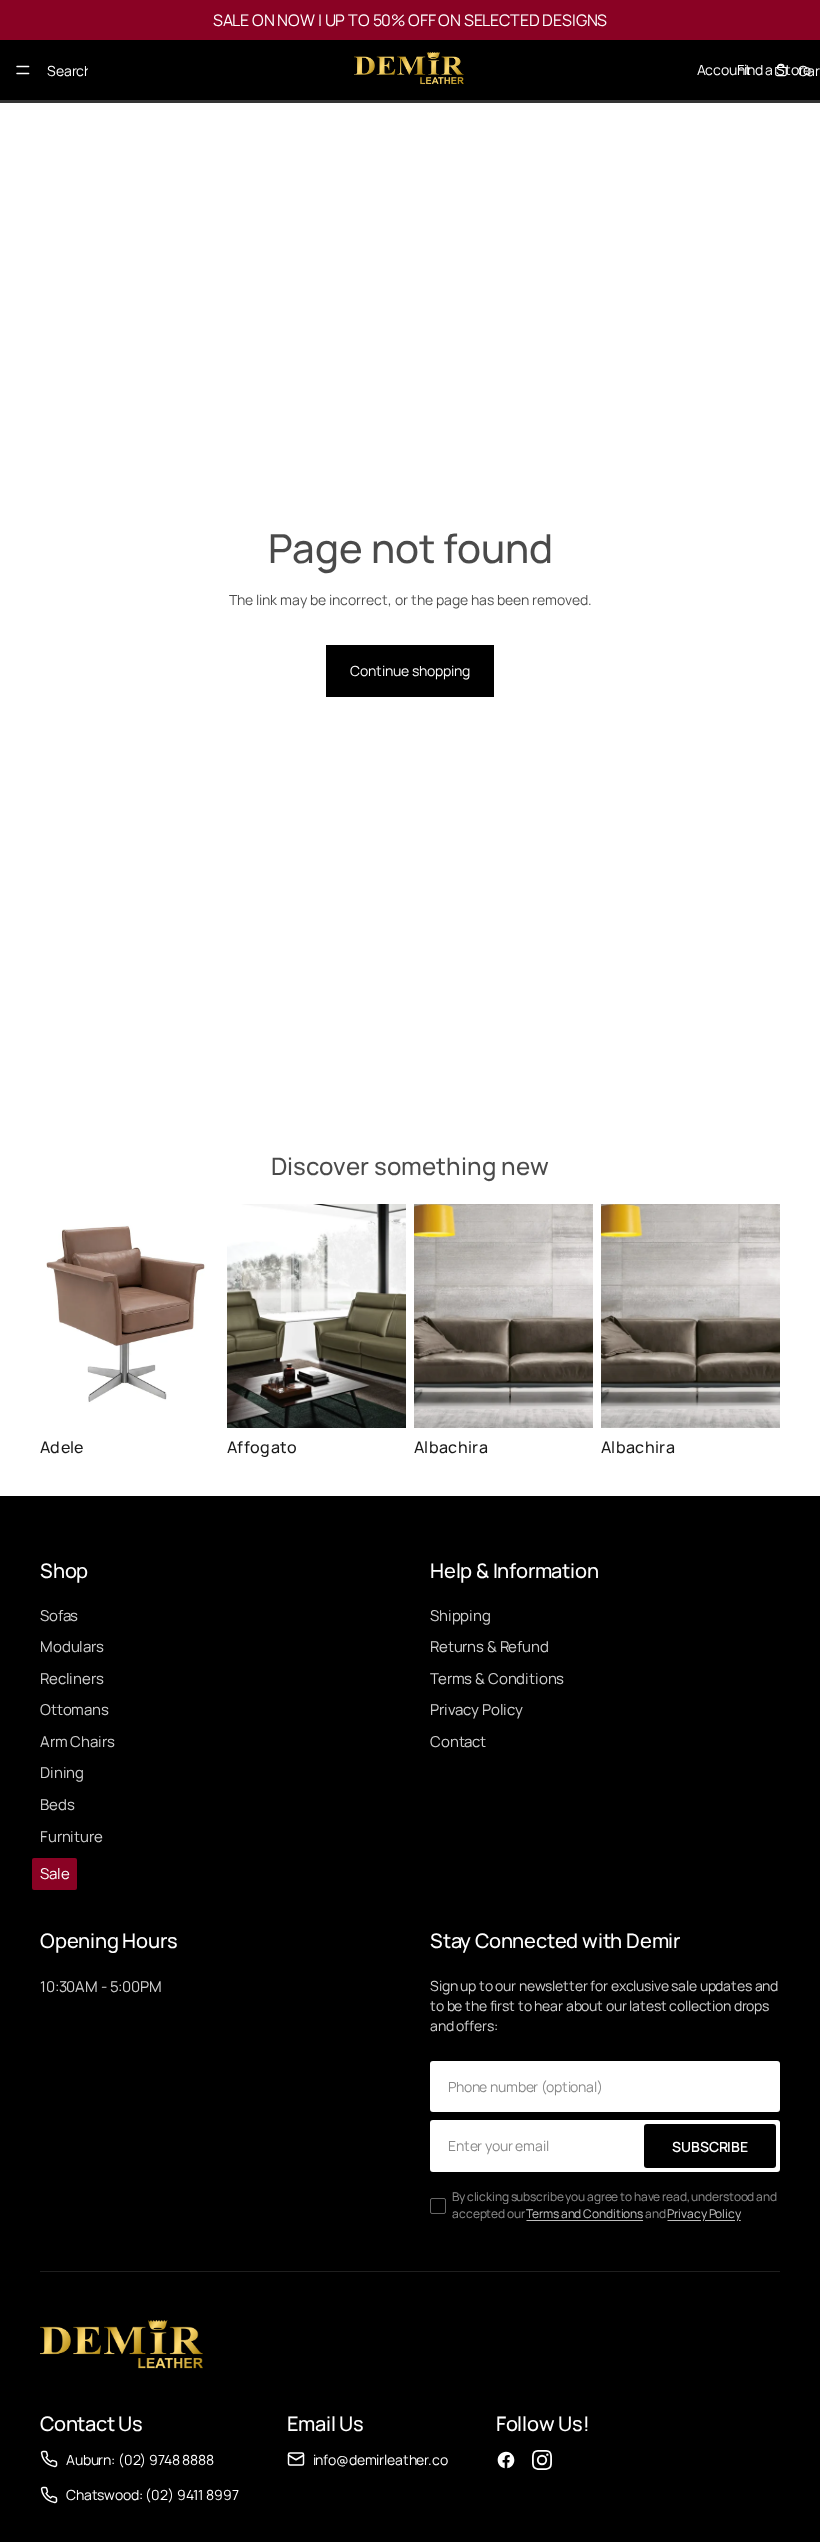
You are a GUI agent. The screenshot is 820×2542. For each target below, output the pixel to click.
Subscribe (710, 2146)
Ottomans (74, 1709)
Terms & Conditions (497, 1678)
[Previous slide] (249, 1316)
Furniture (71, 1836)
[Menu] (23, 70)
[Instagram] (542, 2460)
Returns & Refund (489, 1646)
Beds (57, 1804)
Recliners (72, 1678)
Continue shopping (410, 670)
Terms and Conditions (584, 2213)
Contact (458, 1741)
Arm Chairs (77, 1741)
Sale (54, 1873)
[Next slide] (384, 1316)
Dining (62, 1772)
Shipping (460, 1615)
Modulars (72, 1646)
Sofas (59, 1615)
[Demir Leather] (121, 2347)
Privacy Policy (476, 1709)
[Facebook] (506, 2460)
